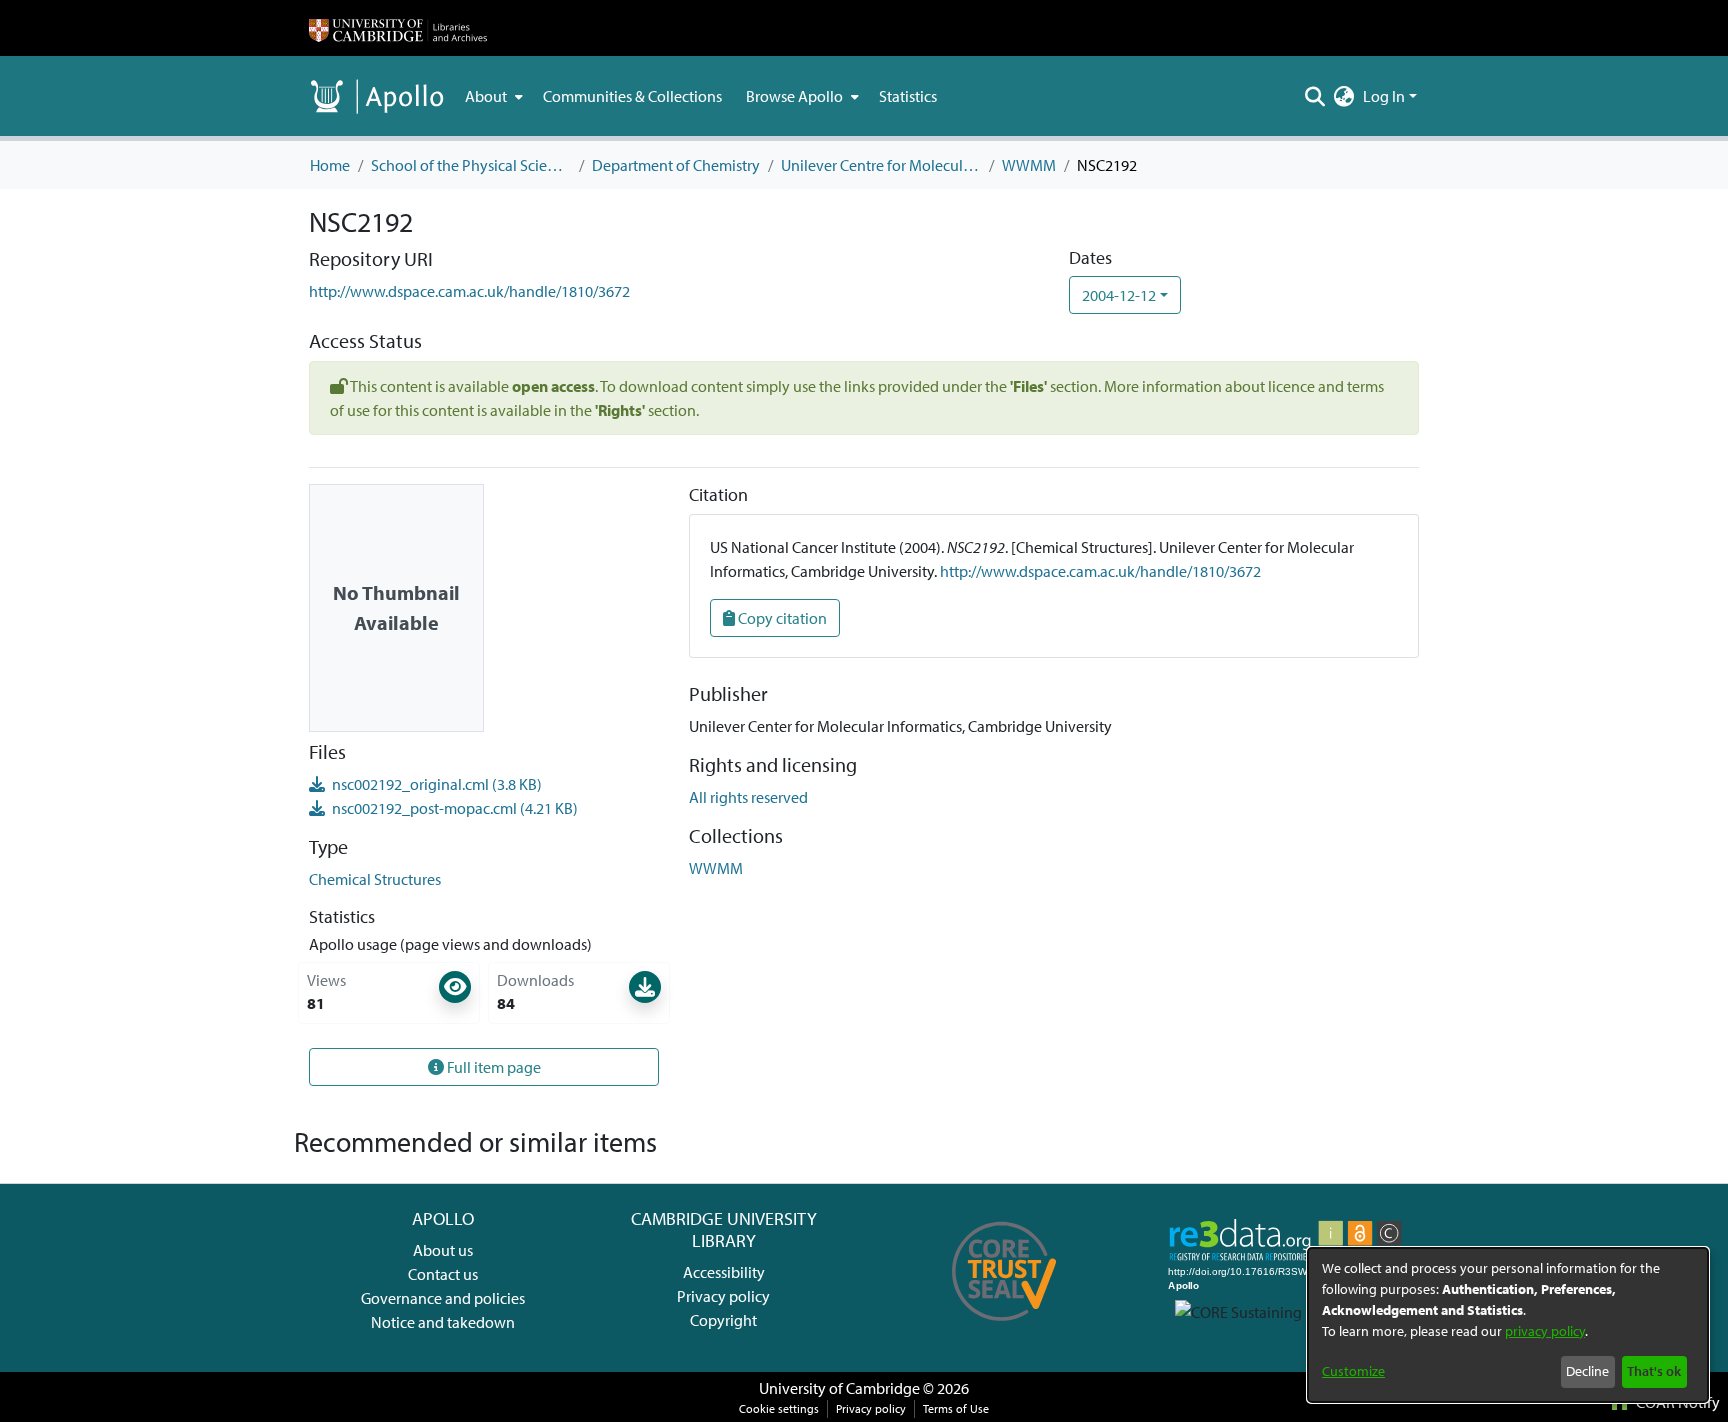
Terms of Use (956, 1408)
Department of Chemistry (676, 165)
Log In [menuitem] (1384, 96)
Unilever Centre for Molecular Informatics (881, 165)
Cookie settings (779, 1408)
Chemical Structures (375, 879)
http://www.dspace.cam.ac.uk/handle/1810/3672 (469, 291)
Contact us (443, 1274)
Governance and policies (443, 1298)
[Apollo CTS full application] (1004, 1328)
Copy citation (781, 618)
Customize (1353, 1371)
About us (443, 1250)
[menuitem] (492, 96)
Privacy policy (723, 1296)
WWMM (1029, 165)
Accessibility (724, 1272)
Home (330, 165)
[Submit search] (1315, 96)
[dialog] (1508, 1325)
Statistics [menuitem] (908, 96)
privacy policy (1545, 1331)
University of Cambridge (839, 1388)
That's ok (1654, 1371)
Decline (1587, 1371)
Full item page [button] (492, 1067)
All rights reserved (748, 797)
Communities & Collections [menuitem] (632, 96)
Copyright (723, 1320)
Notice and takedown (443, 1322)
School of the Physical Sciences (471, 165)
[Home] (398, 28)
